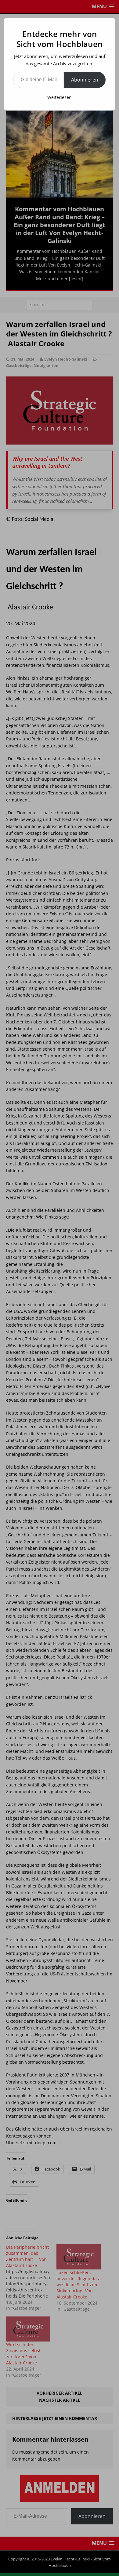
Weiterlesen (60, 97)
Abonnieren (85, 80)
